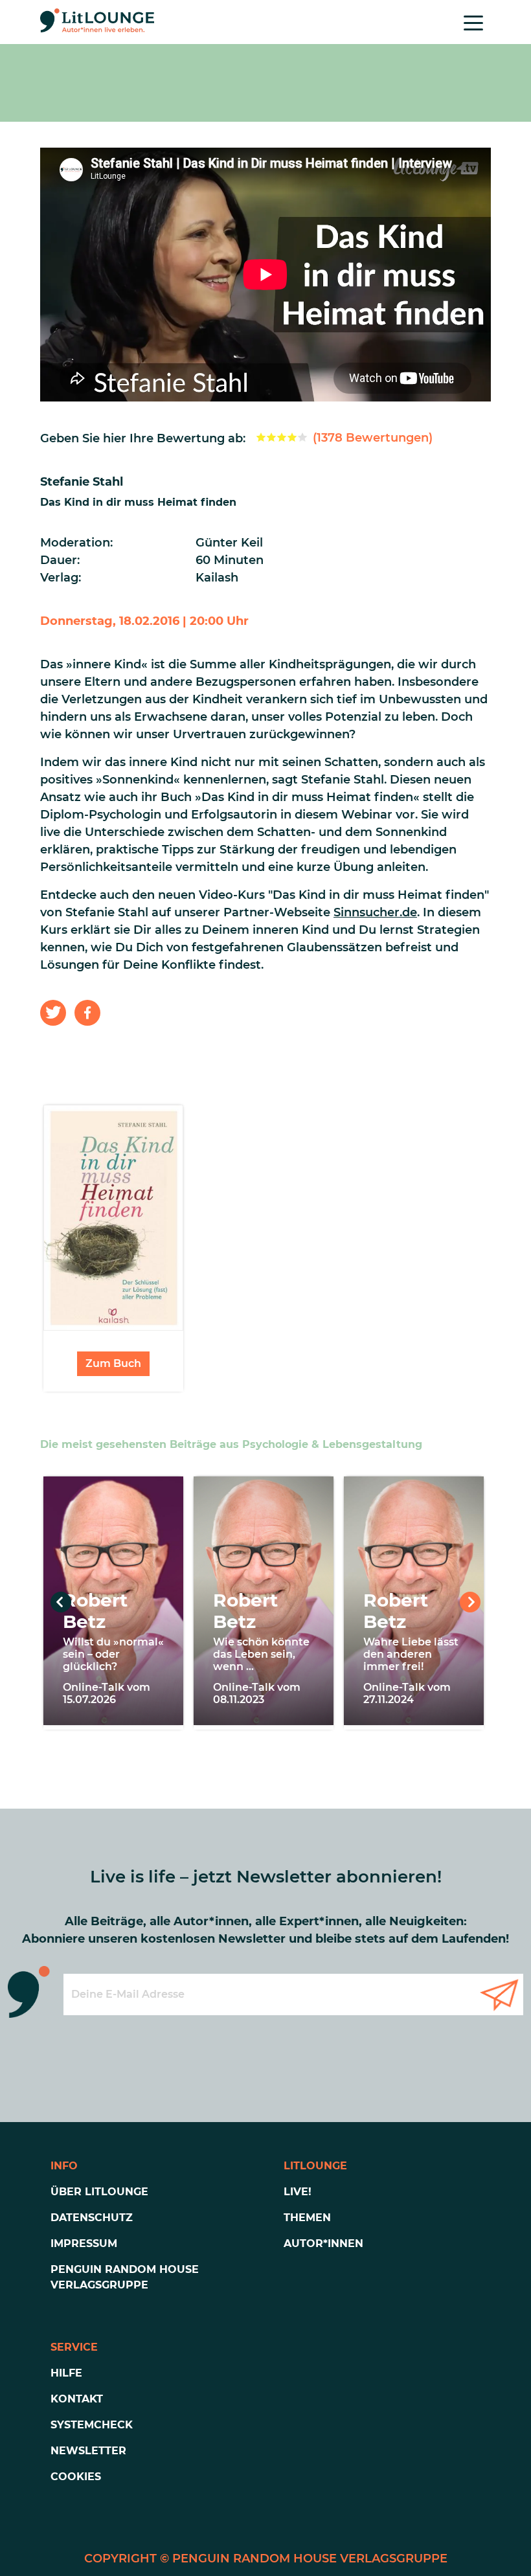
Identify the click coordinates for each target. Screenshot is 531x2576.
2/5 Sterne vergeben (271, 437)
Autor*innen (323, 2243)
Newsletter (88, 2451)
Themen (307, 2218)
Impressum (84, 2243)
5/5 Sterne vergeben (302, 437)
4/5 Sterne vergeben (292, 437)
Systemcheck (92, 2425)
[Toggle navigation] (473, 22)
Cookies (76, 2477)
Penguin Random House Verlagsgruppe (125, 2277)
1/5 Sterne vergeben (261, 437)
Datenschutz (92, 2218)
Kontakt (77, 2399)
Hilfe (66, 2373)
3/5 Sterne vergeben (282, 437)
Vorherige (61, 1602)
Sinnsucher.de (375, 912)
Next (470, 1602)
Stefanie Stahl (82, 482)
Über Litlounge (99, 2192)
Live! (298, 2192)
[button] (53, 1013)
